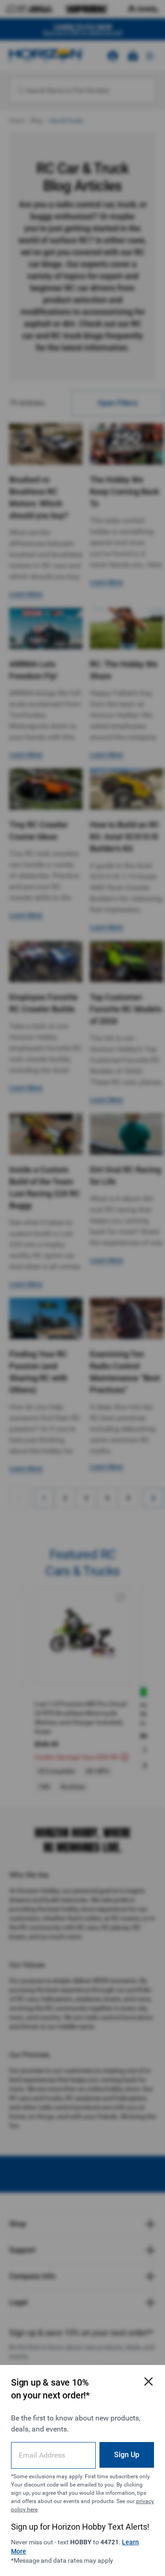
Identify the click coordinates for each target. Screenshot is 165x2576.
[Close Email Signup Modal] (148, 2381)
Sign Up (127, 2455)
